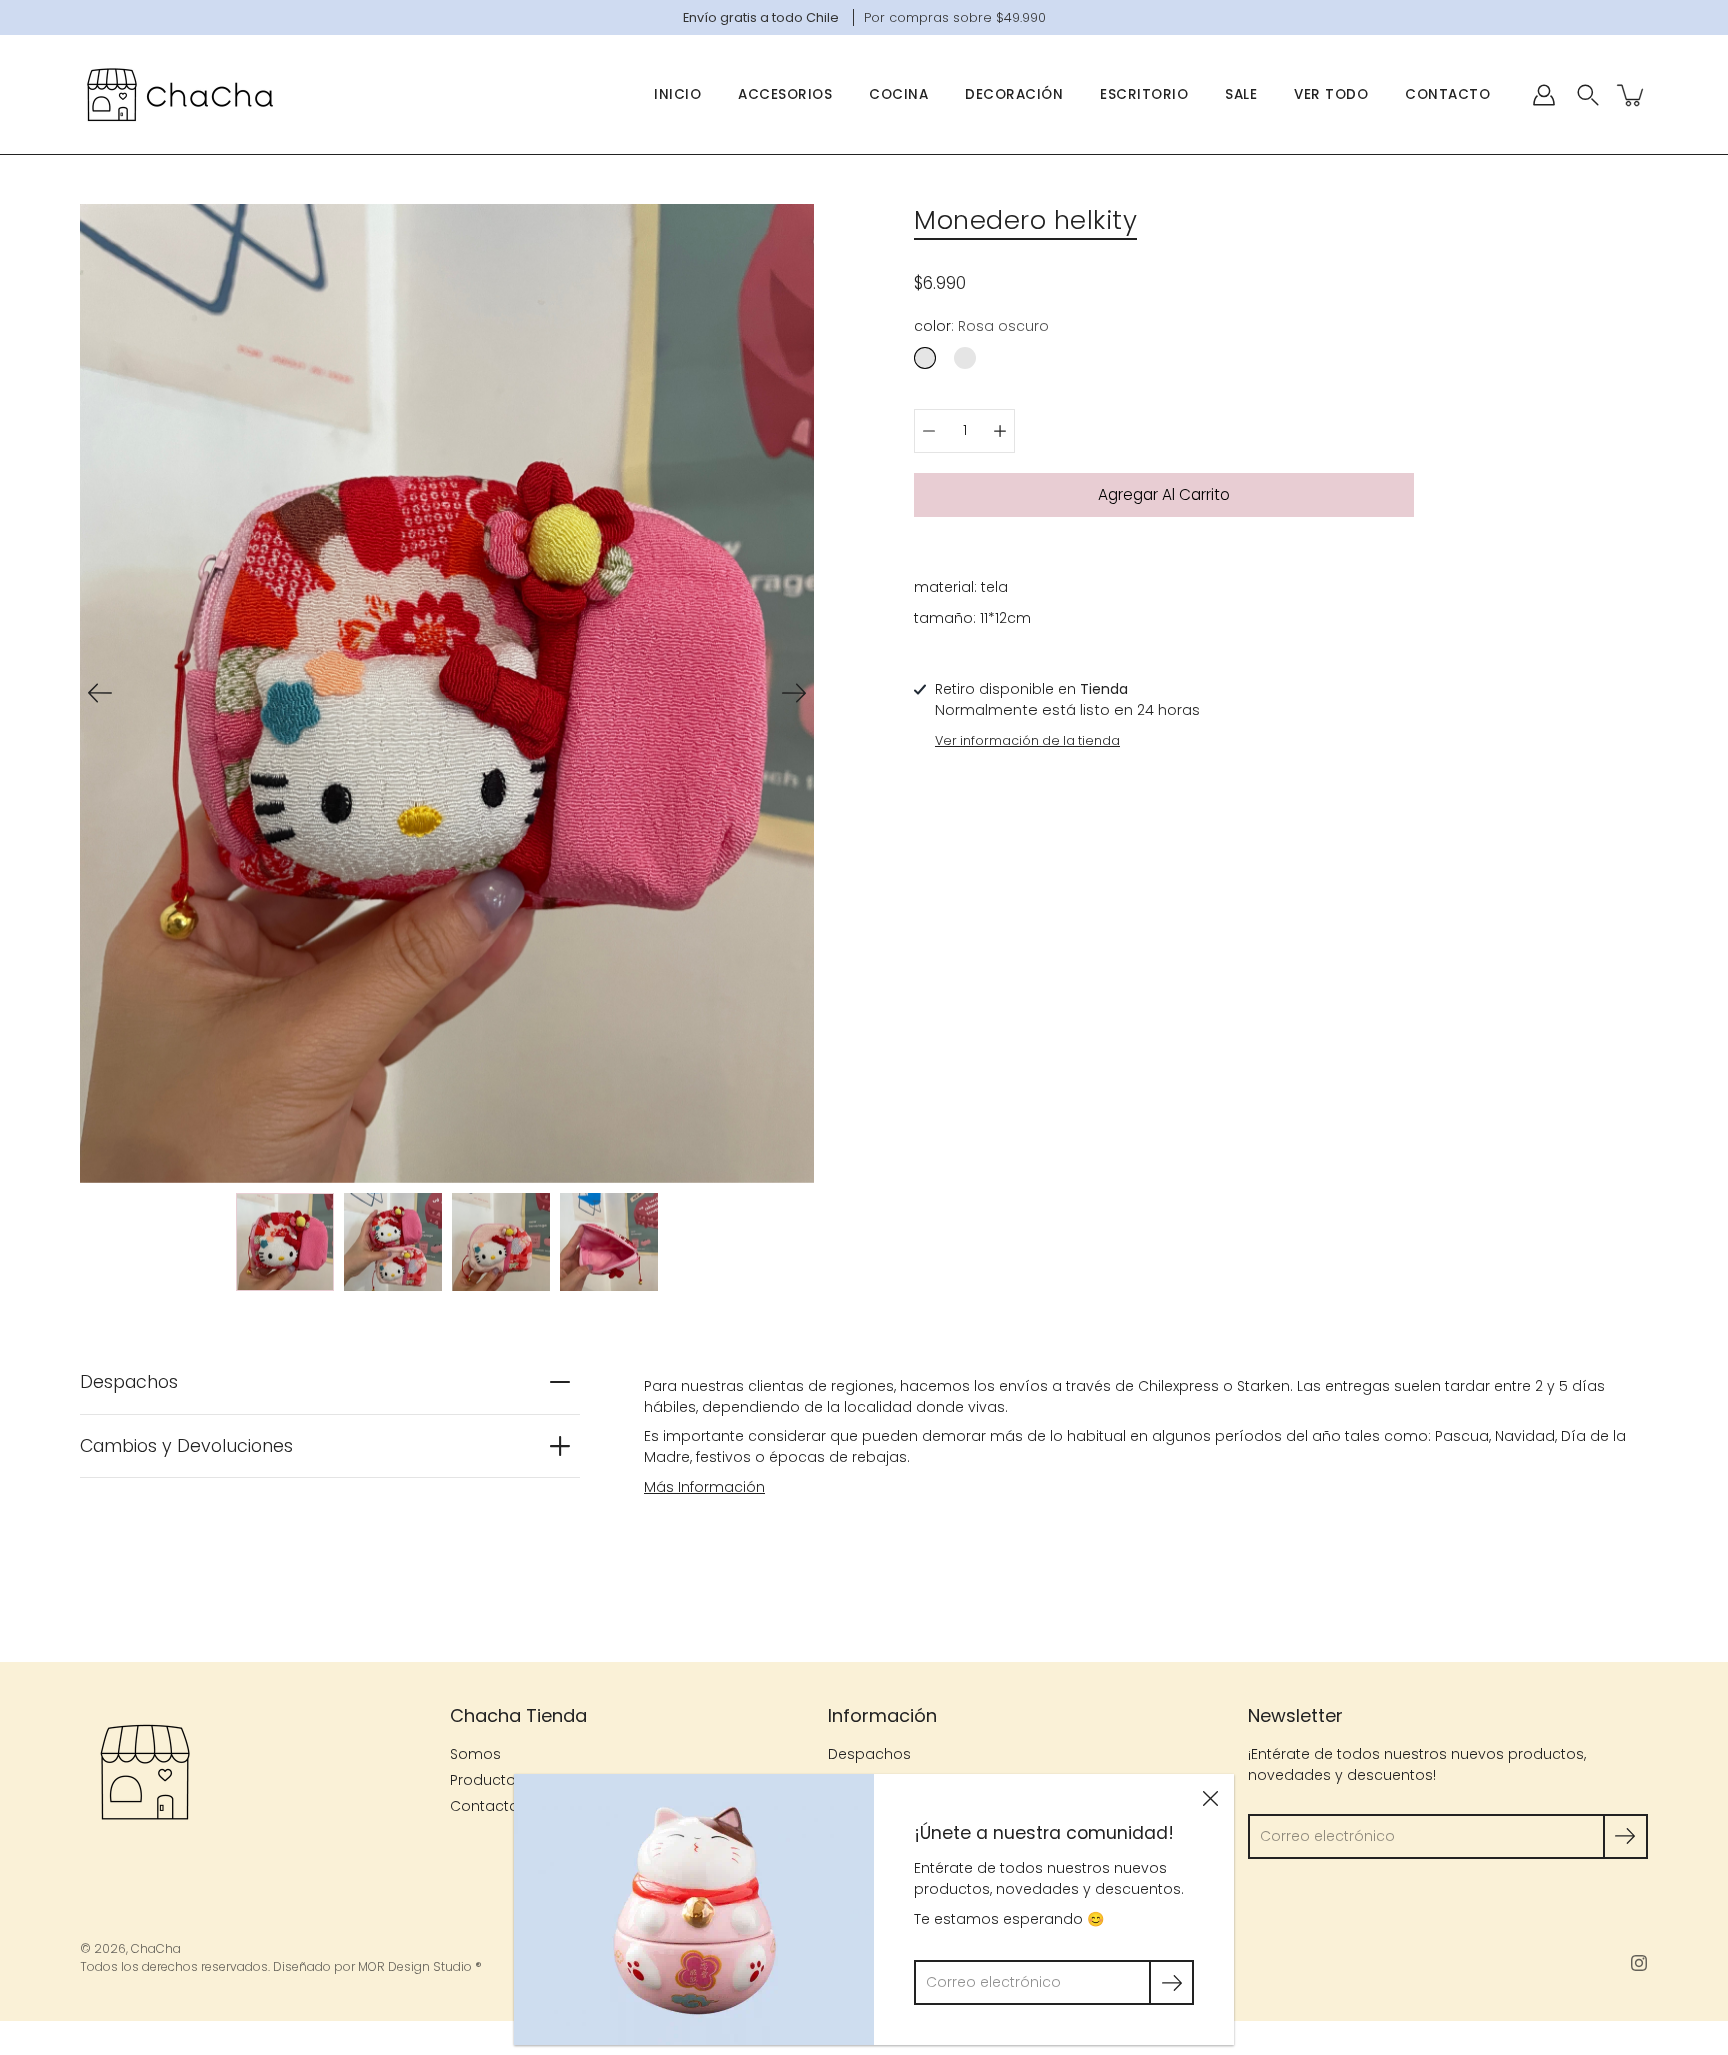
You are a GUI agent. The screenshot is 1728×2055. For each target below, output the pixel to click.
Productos (487, 1780)
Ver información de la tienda (1027, 740)
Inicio (677, 94)
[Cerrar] (1210, 1798)
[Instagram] (1639, 1963)
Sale (1241, 94)
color (981, 326)
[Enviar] (1625, 1836)
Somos (475, 1754)
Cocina (898, 94)
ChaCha (156, 1948)
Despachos (129, 1382)
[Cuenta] (1544, 95)
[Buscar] (1588, 95)
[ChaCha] (180, 94)
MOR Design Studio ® (420, 1966)
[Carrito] (1632, 95)
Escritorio (1144, 94)
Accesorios (785, 94)
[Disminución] (929, 431)
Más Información (704, 1487)
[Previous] (100, 693)
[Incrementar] (1000, 431)
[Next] (794, 693)
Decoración (1014, 94)
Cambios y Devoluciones (186, 1446)
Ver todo (1331, 94)
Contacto (1447, 94)
